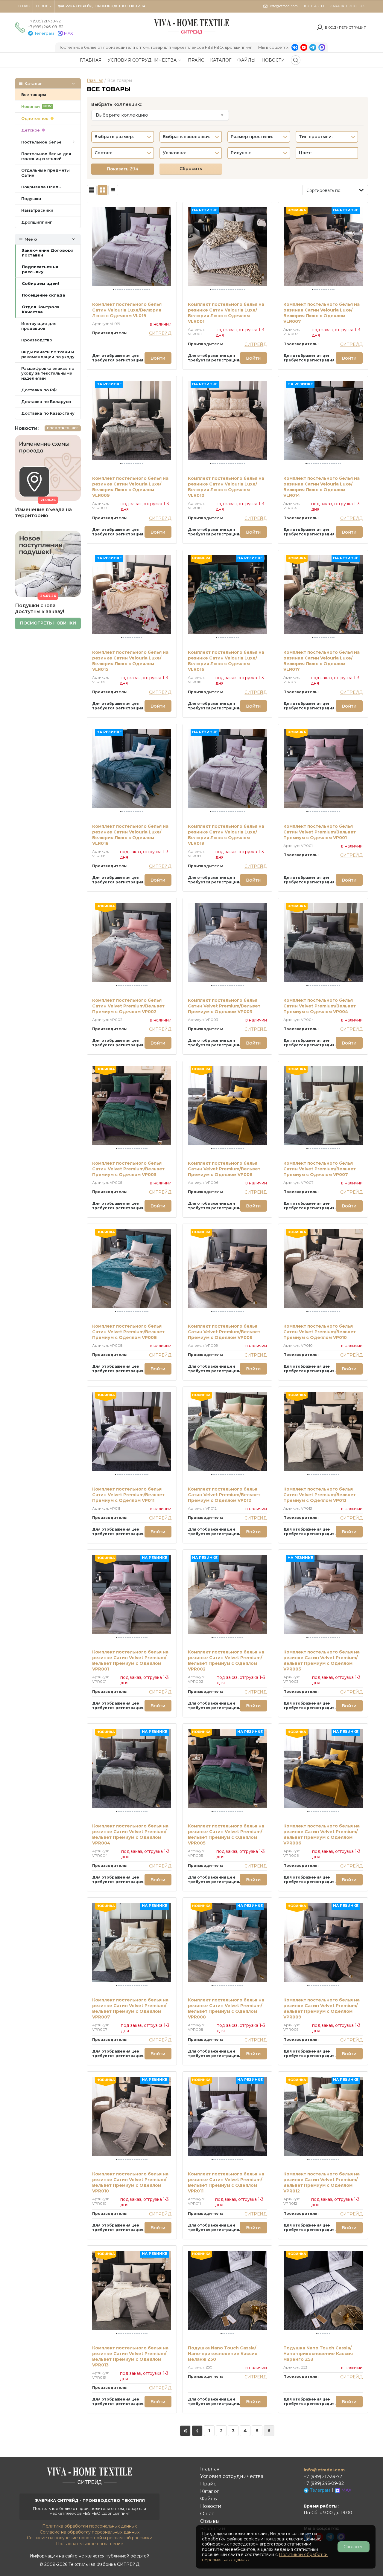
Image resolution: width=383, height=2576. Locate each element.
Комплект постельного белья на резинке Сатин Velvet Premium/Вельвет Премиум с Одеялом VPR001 (130, 1660)
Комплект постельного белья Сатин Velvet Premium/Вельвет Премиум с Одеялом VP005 (128, 1169)
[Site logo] (191, 34)
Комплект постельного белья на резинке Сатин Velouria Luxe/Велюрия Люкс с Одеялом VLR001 (226, 313)
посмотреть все (63, 428)
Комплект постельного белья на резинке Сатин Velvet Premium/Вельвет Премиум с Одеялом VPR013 (130, 2356)
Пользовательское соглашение (90, 2544)
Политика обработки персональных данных (89, 2526)
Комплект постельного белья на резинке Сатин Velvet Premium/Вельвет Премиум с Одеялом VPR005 (226, 1834)
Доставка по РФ (39, 390)
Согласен (354, 2547)
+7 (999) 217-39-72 (44, 21)
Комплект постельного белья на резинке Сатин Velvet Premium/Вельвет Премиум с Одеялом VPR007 (130, 2008)
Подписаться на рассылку (40, 269)
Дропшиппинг (37, 222)
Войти (158, 358)
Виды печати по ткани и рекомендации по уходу (48, 354)
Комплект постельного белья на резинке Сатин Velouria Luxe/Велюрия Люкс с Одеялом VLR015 (130, 661)
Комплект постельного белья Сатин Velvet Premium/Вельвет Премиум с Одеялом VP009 (224, 1332)
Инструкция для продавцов (39, 326)
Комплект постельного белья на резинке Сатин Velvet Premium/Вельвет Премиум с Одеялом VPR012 (322, 2182)
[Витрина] (102, 190)
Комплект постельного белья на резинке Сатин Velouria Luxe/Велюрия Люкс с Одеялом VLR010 (226, 487)
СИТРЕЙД (160, 333)
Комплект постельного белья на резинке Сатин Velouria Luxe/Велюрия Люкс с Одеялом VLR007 (322, 313)
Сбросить (191, 169)
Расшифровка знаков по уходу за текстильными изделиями (48, 373)
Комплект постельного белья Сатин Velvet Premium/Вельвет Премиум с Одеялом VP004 (320, 1006)
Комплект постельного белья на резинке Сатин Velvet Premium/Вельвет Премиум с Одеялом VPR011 (226, 2182)
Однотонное (35, 118)
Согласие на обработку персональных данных (90, 2532)
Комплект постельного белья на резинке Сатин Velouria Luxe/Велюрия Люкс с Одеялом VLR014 (322, 487)
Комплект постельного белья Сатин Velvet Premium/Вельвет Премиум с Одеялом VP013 (320, 1495)
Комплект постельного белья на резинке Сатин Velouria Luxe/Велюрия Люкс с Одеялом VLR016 (226, 661)
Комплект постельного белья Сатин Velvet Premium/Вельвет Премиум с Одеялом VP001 (320, 832)
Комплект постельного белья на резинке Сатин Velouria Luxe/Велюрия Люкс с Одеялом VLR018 (130, 835)
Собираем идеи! (40, 283)
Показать (123, 169)
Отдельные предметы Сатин (45, 172)
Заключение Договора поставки (48, 253)
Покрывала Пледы (41, 187)
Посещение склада (44, 295)
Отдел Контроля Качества (41, 309)
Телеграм (44, 33)
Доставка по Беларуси (46, 401)
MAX (69, 33)
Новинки (37, 106)
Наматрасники (37, 210)
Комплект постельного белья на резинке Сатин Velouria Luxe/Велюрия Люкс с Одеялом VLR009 (130, 487)
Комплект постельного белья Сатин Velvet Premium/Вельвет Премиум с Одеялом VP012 (224, 1495)
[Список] (92, 190)
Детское (31, 130)
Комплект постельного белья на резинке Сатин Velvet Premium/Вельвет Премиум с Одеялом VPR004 (130, 1834)
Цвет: (305, 153)
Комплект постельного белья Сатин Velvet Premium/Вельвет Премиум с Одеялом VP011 (128, 1495)
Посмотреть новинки (48, 623)
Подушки (31, 198)
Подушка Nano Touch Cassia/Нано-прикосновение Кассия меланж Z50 (223, 2354)
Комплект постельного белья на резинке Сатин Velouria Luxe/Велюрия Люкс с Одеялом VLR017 (322, 661)
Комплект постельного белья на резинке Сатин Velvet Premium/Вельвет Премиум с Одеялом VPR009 (322, 2008)
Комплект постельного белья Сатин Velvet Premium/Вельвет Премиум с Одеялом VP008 (128, 1332)
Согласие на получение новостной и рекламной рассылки (90, 2538)
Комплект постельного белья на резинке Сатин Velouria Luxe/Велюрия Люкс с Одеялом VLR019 (226, 835)
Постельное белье (41, 142)
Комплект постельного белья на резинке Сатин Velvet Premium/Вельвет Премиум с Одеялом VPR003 (322, 1660)
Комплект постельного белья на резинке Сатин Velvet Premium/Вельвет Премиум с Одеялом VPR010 (130, 2182)
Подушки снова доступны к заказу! (39, 609)
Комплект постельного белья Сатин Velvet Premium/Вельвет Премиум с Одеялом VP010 (320, 1332)
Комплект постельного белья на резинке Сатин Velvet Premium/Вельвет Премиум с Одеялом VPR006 (322, 1834)
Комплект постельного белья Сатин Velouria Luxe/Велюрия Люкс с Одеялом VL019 (127, 310)
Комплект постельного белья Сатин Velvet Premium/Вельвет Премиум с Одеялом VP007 (320, 1169)
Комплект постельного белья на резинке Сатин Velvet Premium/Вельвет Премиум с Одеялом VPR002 (226, 1660)
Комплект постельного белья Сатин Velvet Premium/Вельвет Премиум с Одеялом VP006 (224, 1169)
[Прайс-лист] (113, 190)
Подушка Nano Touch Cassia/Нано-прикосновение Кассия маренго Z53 (318, 2354)
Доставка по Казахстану (48, 413)
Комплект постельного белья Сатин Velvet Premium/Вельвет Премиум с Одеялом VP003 (224, 1006)
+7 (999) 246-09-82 (46, 27)
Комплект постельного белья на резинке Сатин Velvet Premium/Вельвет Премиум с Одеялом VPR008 (226, 2008)
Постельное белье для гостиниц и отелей (46, 156)
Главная (95, 80)
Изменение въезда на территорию (43, 513)
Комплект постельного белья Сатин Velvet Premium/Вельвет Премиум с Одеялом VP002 (128, 1006)
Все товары (34, 94)
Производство (37, 340)
